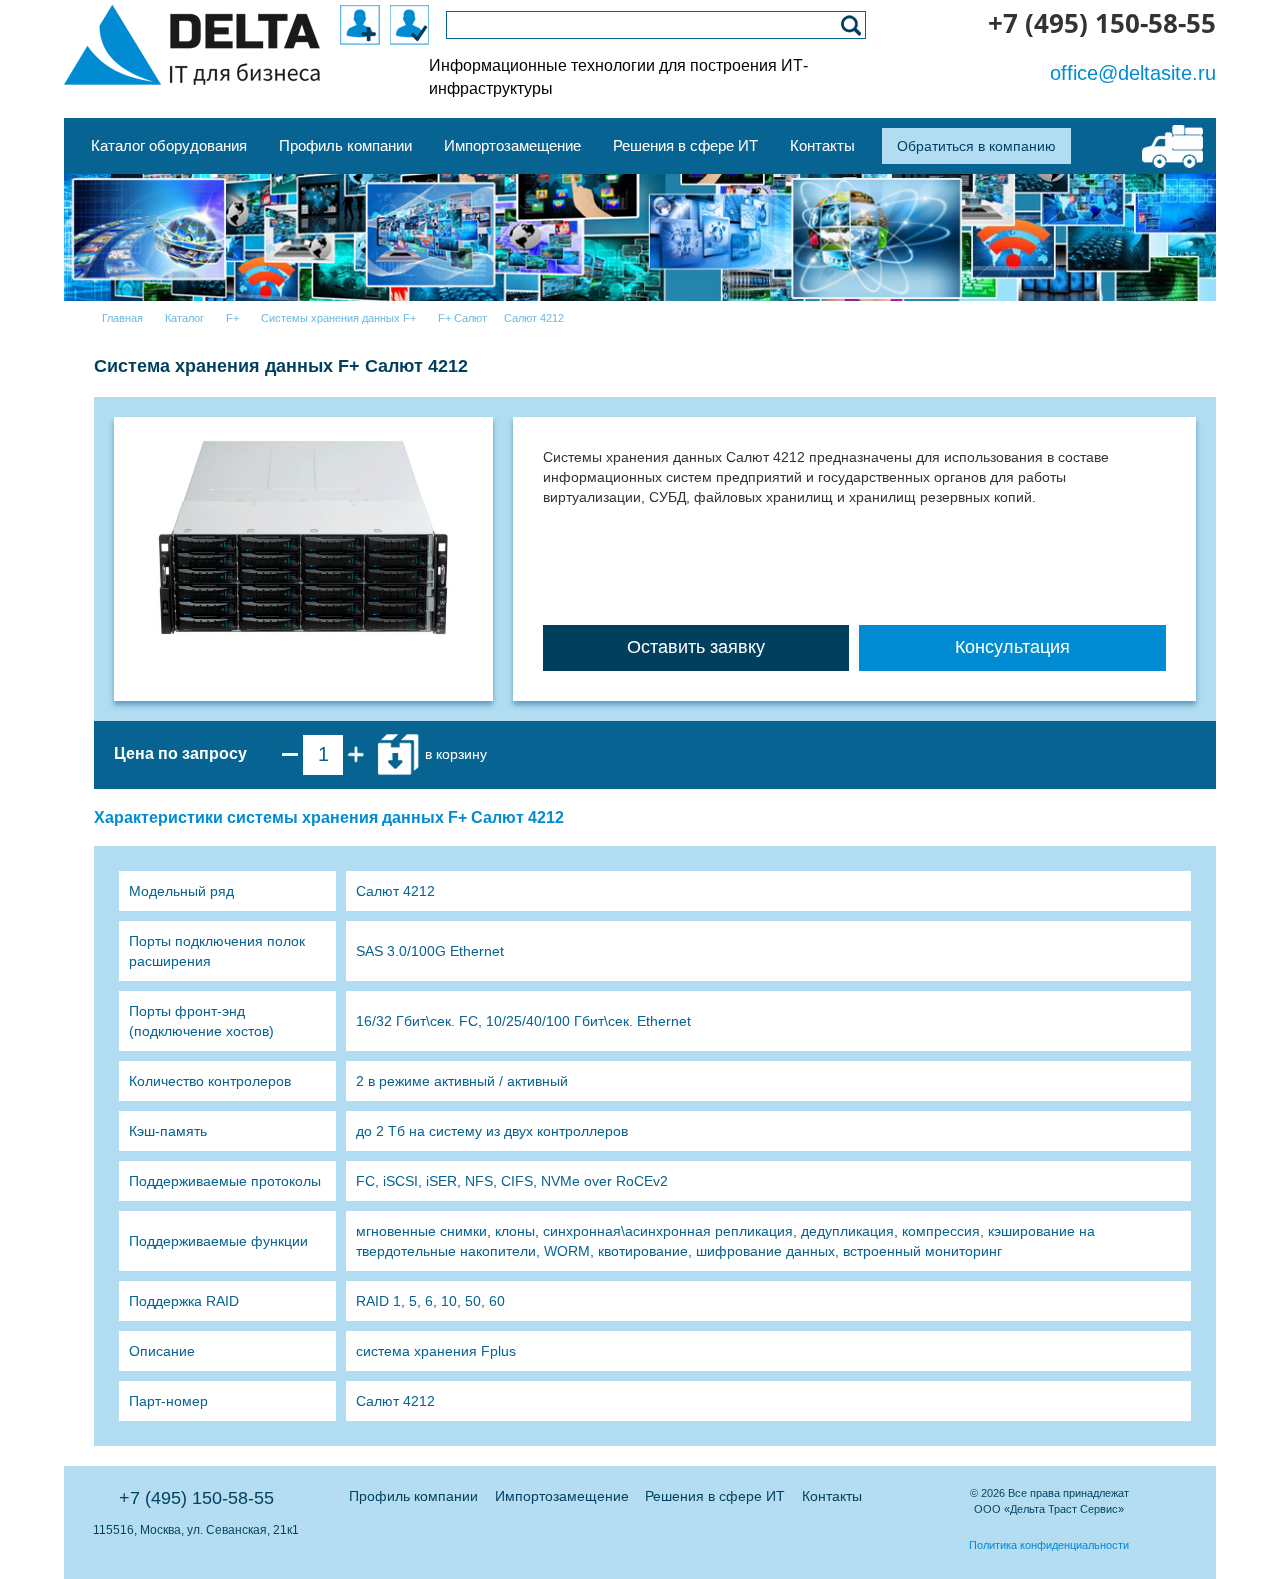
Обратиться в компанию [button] (976, 146)
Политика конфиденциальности (1049, 1545)
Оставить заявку (696, 647)
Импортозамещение (562, 1496)
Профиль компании (413, 1496)
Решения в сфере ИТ (715, 1496)
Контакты (832, 1496)
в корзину (454, 753)
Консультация (1012, 647)
